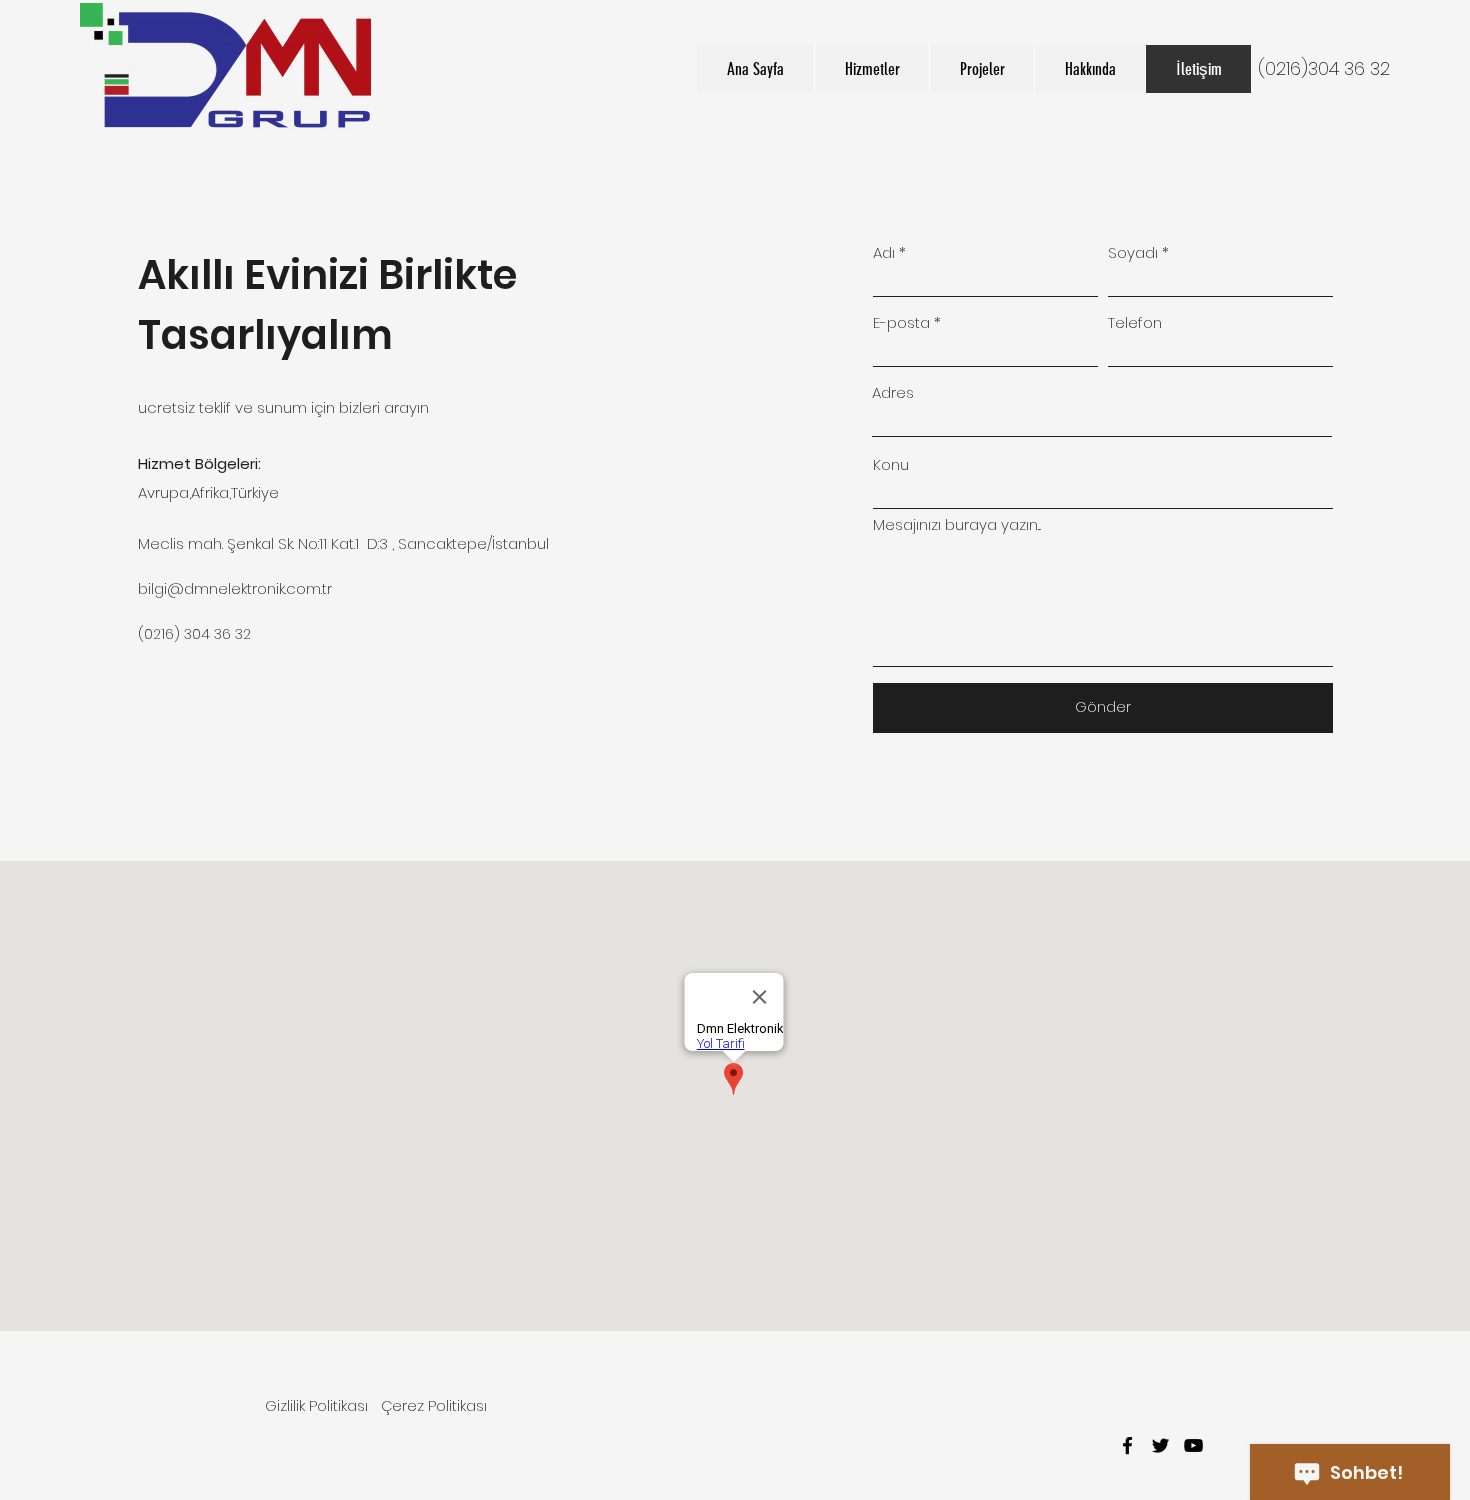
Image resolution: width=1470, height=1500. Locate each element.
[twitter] (1160, 1445)
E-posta (901, 322)
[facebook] (1127, 1445)
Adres (893, 392)
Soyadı (1133, 252)
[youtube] (1193, 1445)
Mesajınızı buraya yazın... (957, 524)
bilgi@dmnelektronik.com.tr (235, 588)
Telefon (1135, 322)
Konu (891, 464)
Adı (884, 252)
